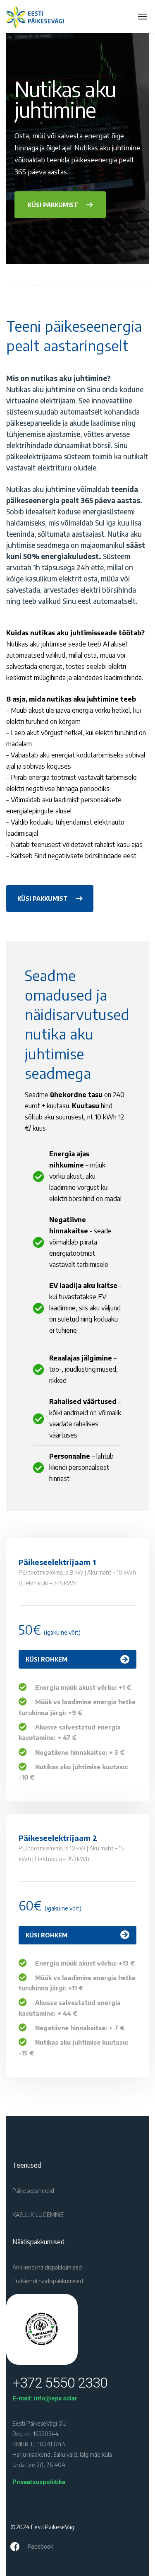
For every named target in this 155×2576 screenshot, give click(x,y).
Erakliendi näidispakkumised (48, 2281)
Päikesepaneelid (33, 2191)
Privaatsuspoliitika (39, 2482)
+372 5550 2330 (60, 2383)
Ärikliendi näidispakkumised (47, 2267)
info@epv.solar (56, 2398)
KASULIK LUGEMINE (38, 2215)
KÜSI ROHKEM (46, 1659)
